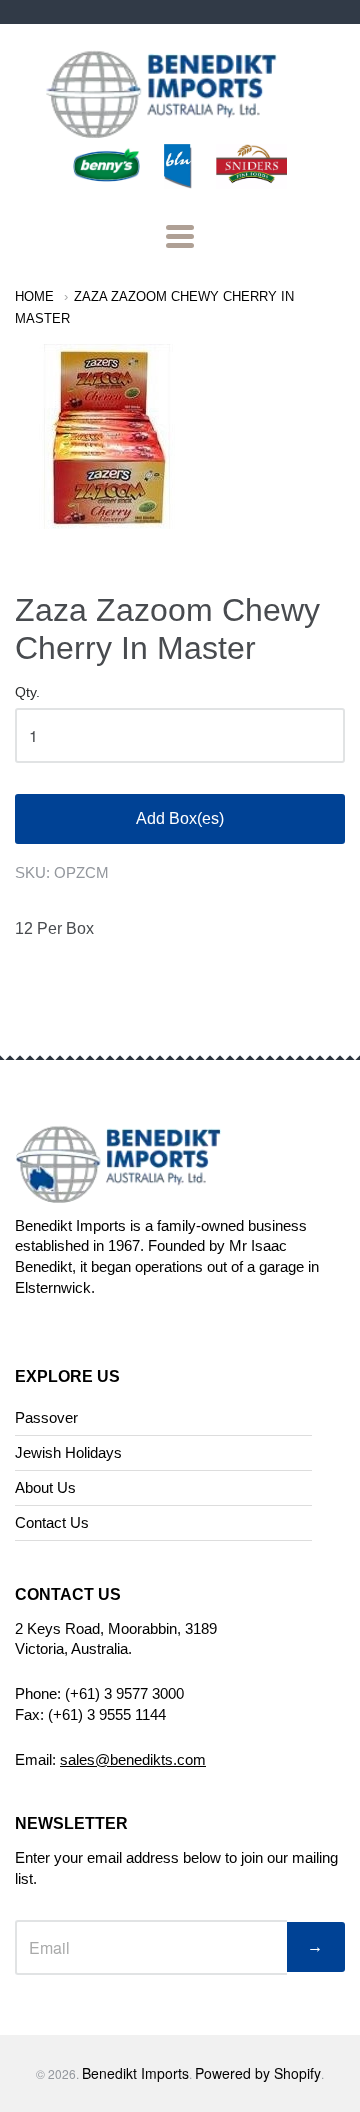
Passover (46, 1417)
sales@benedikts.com (133, 1759)
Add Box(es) (180, 818)
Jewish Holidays (68, 1452)
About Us (45, 1487)
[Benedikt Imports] (180, 127)
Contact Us (52, 1522)
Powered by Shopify (258, 2073)
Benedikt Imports (135, 2073)
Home (34, 296)
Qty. (27, 692)
